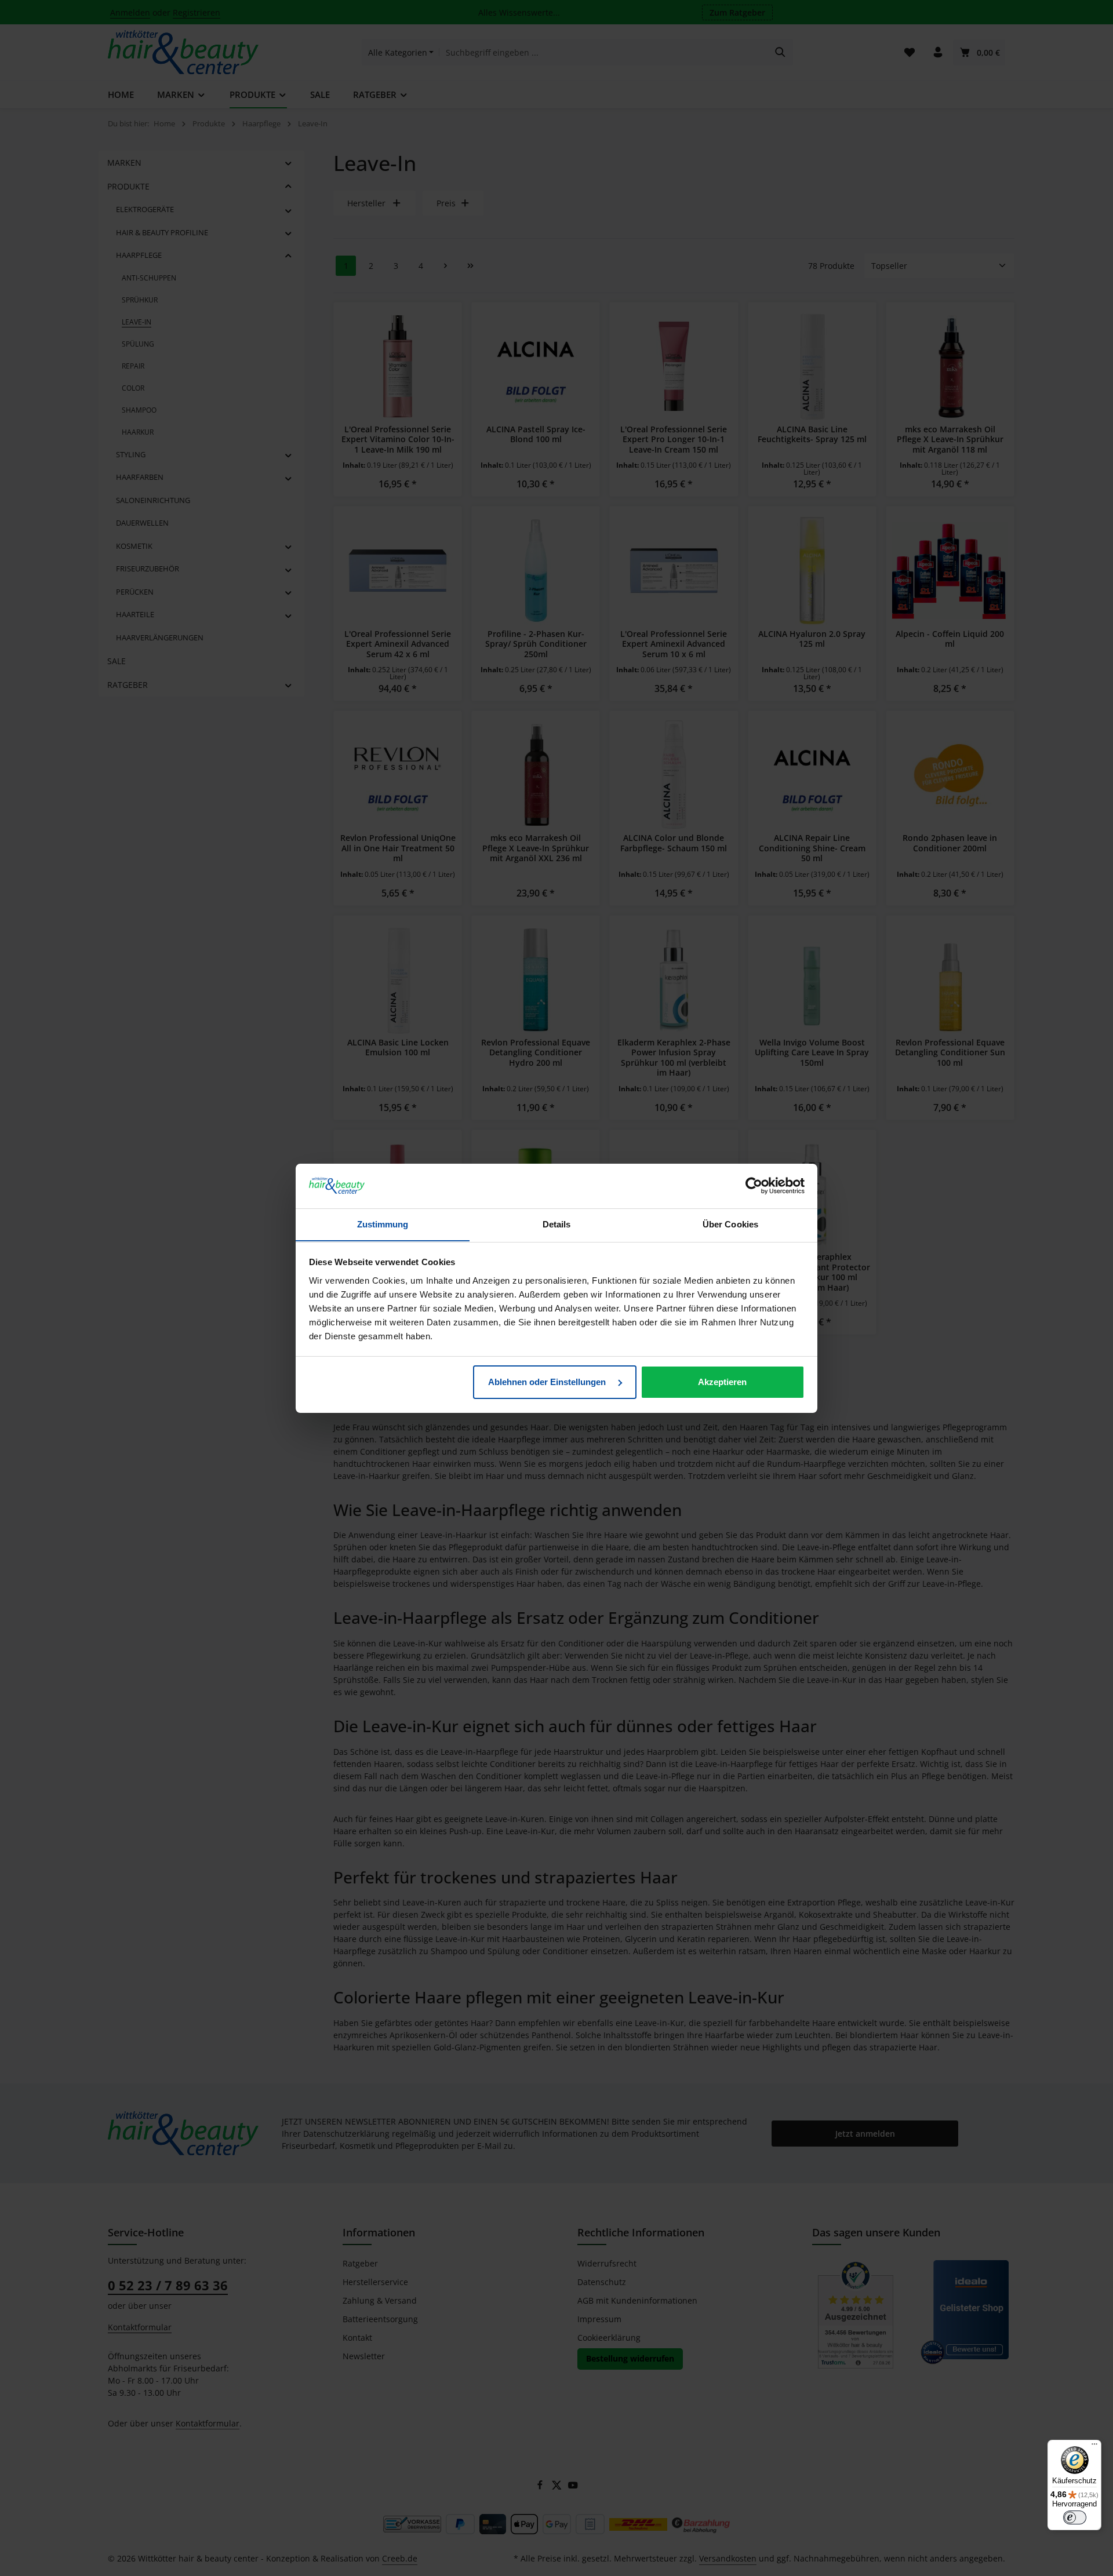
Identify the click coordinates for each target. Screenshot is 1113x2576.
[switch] (1075, 2517)
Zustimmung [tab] (383, 1224)
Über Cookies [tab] (730, 1224)
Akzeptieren (722, 1382)
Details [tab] (557, 1224)
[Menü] (1094, 2447)
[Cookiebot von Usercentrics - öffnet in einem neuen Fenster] (754, 1186)
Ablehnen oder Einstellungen (548, 1382)
